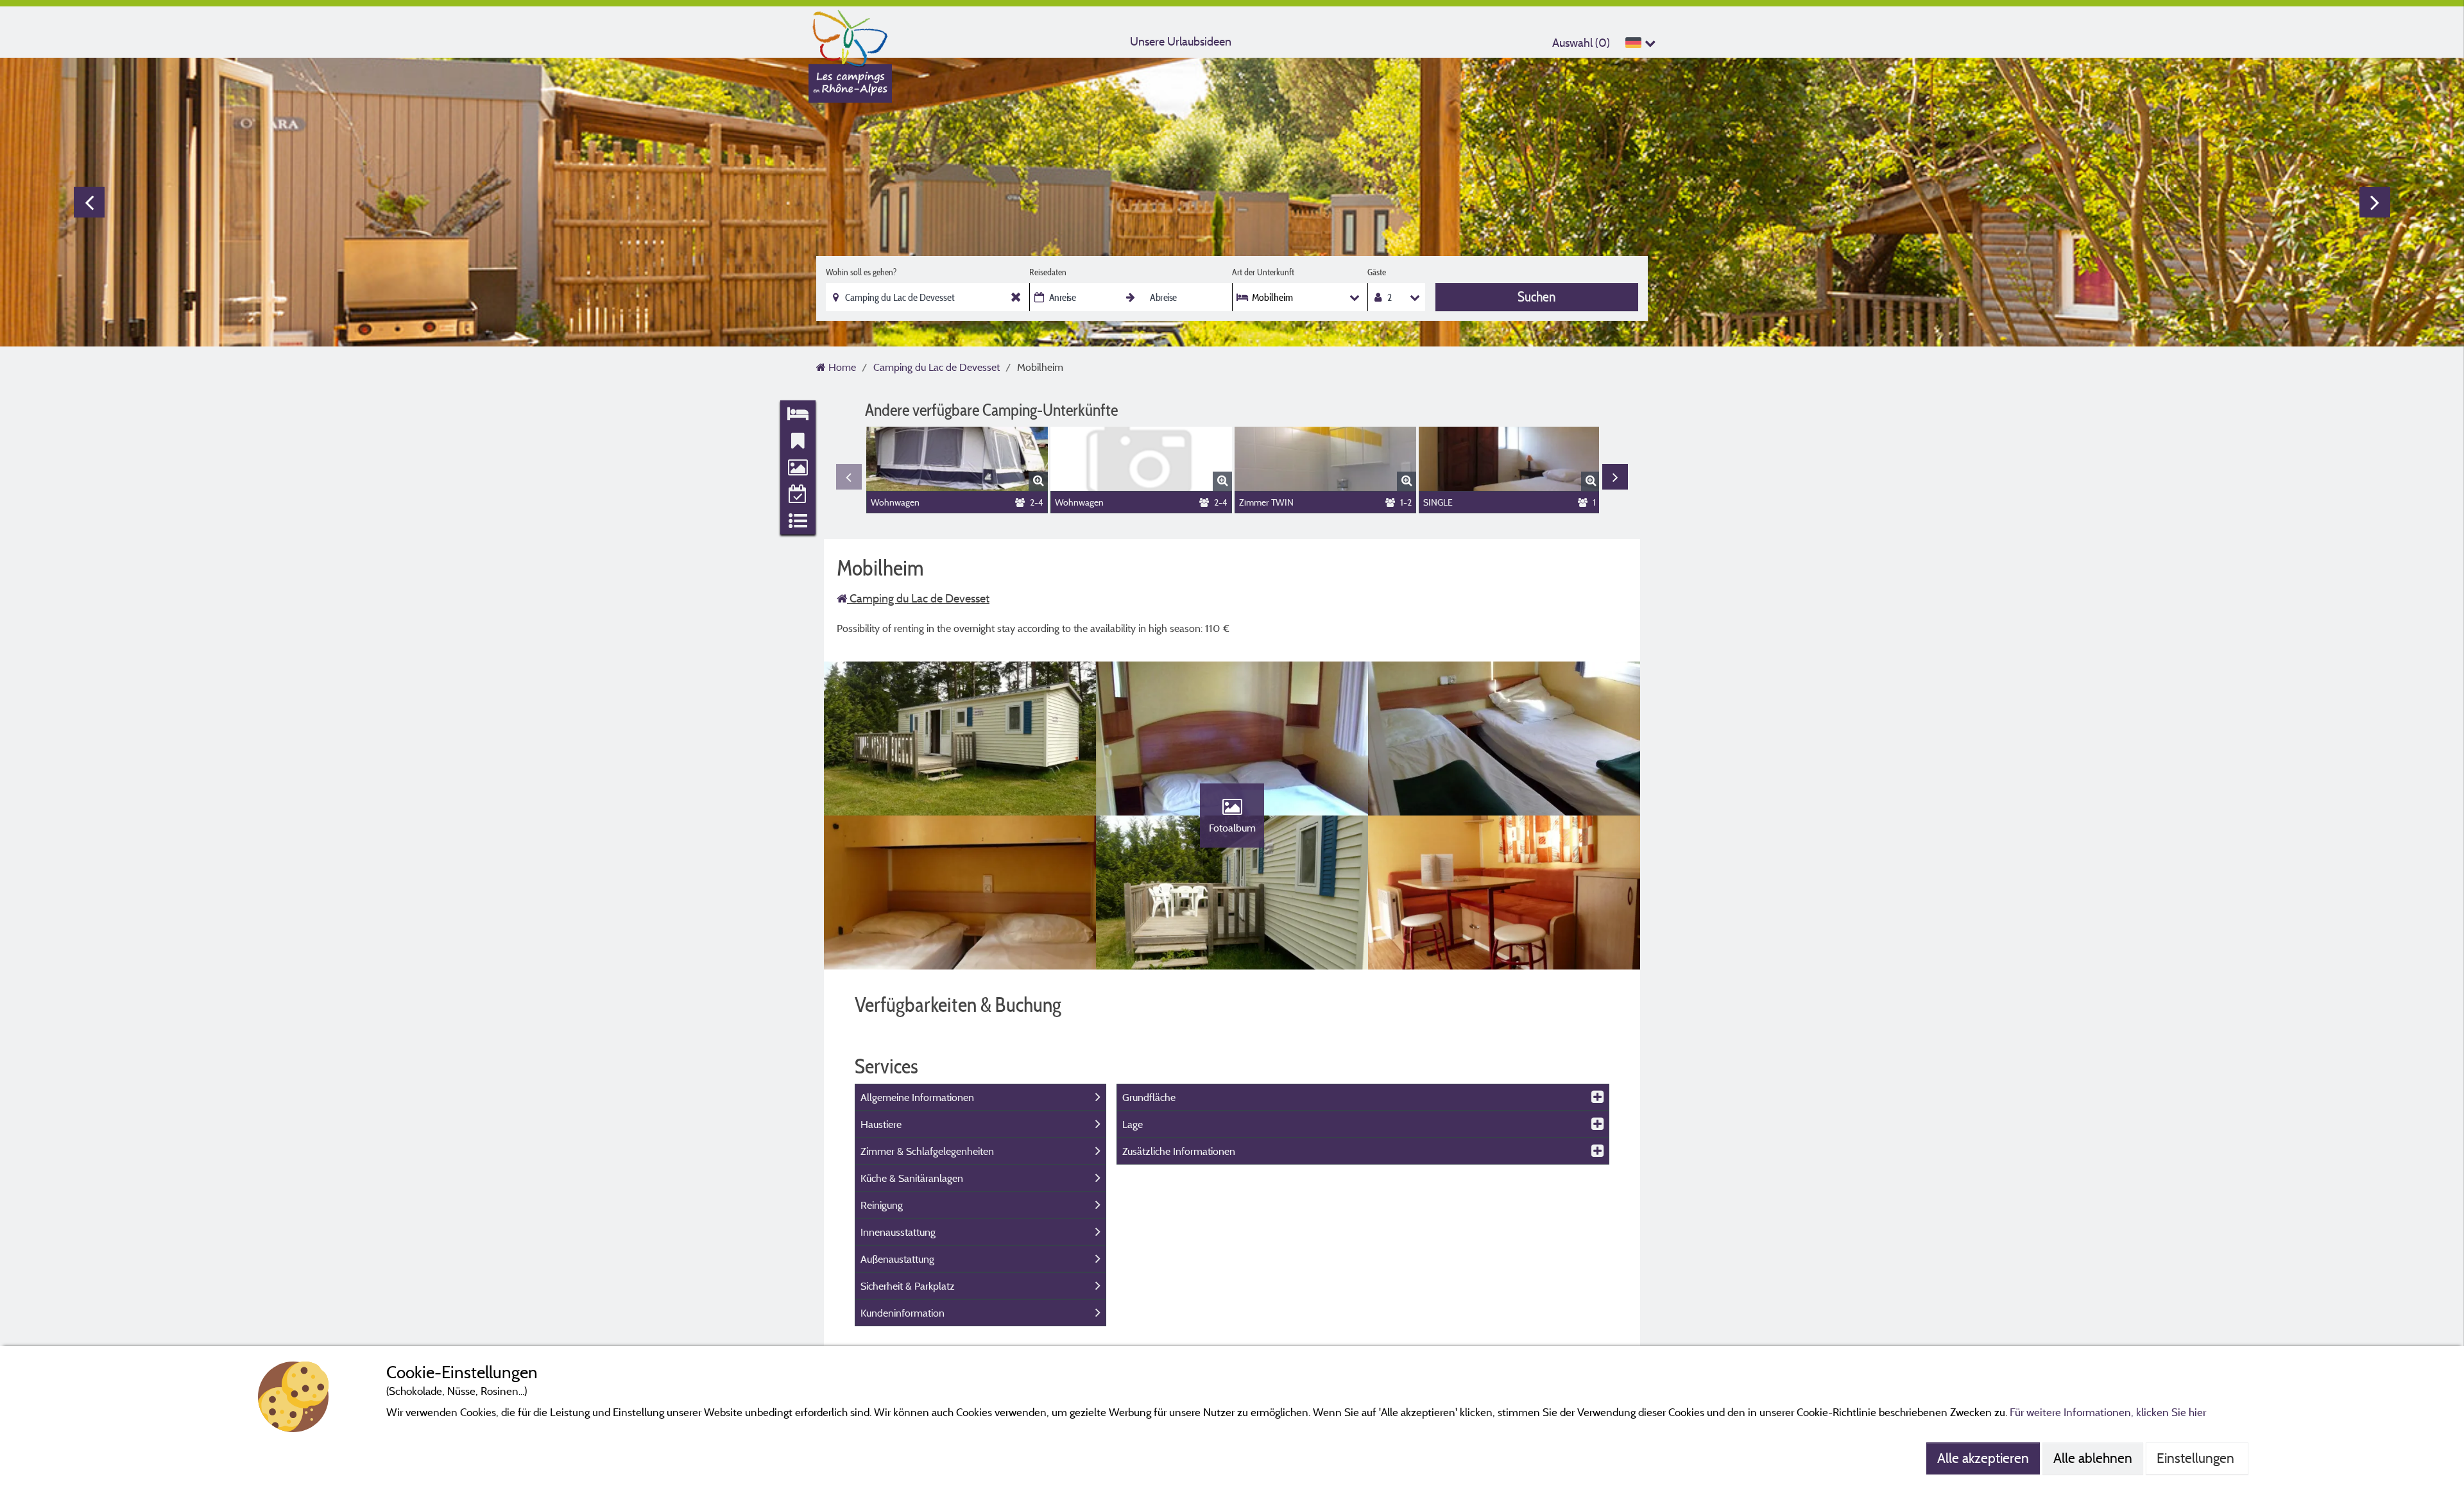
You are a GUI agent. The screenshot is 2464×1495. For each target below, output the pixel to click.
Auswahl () (1581, 43)
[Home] (850, 35)
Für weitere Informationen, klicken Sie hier (2108, 1412)
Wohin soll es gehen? (861, 272)
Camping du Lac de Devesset (918, 598)
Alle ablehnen (2093, 1458)
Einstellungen (2197, 1458)
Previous (89, 202)
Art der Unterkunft (1263, 272)
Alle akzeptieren (1983, 1458)
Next (2375, 202)
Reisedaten (1048, 272)
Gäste (1377, 272)
